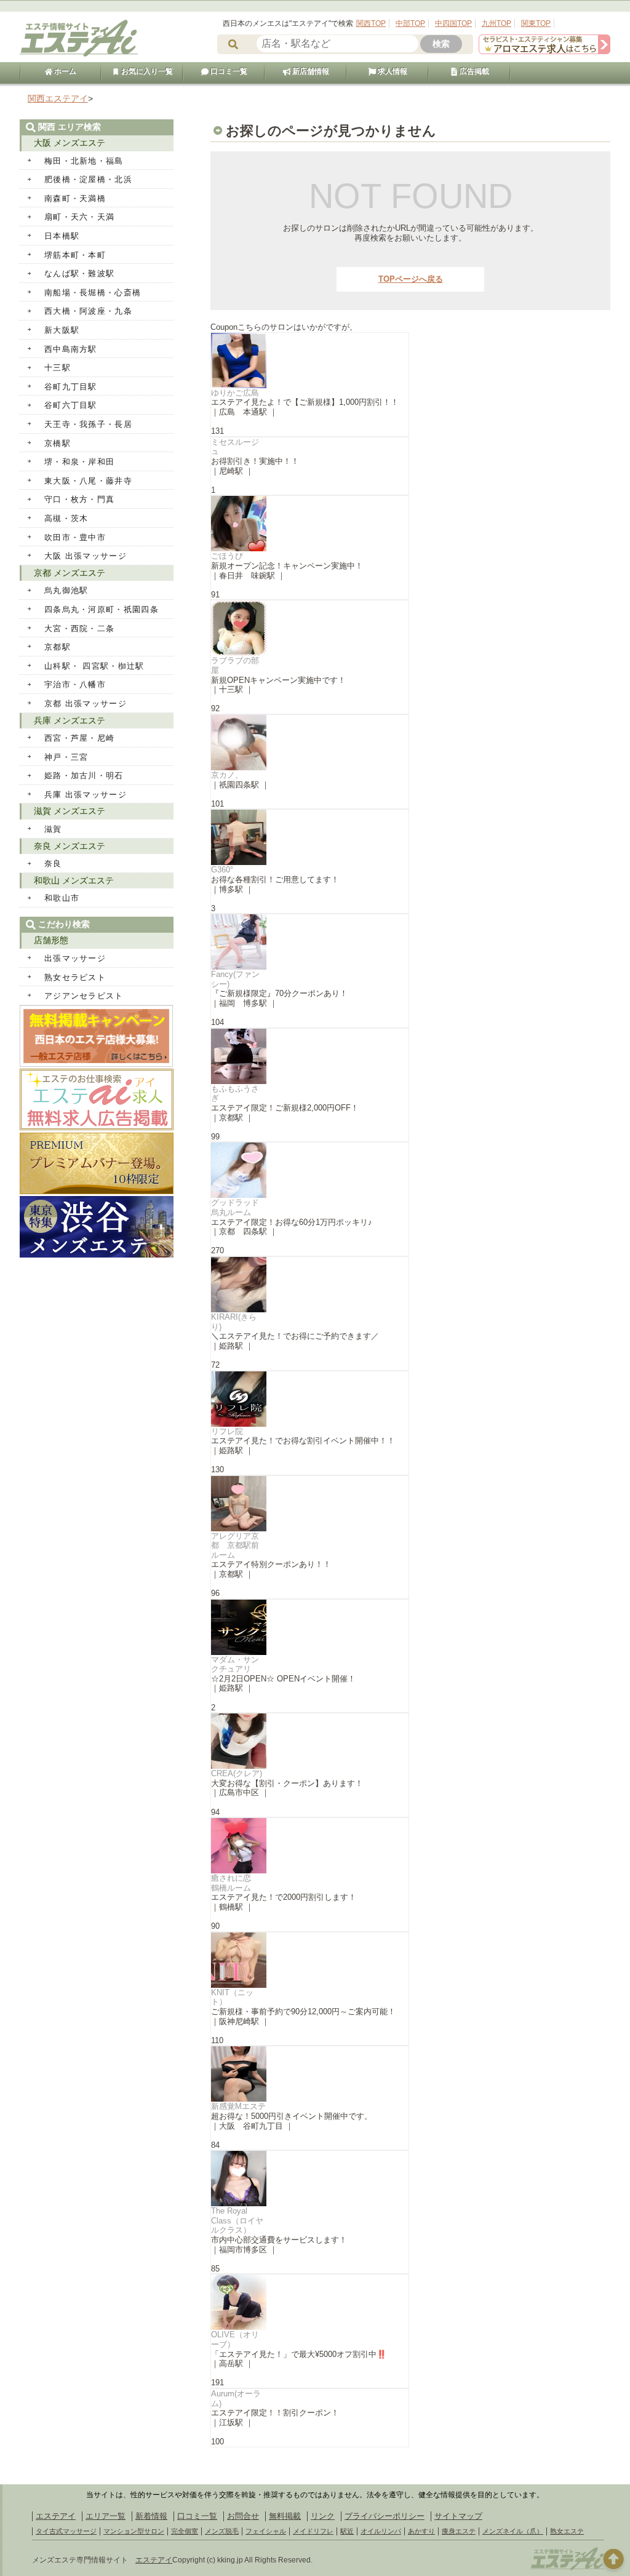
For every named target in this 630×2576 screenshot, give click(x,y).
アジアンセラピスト (84, 996)
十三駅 (58, 368)
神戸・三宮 (66, 757)
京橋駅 (58, 443)
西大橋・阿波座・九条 (88, 311)
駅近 (347, 2531)
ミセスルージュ (235, 447)
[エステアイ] (567, 2569)
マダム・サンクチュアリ (235, 1665)
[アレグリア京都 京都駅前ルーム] (310, 1504)
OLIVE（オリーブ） (235, 2339)
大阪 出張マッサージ (86, 556)
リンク (323, 2516)
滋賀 (53, 829)
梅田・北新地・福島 (84, 161)
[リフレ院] (310, 1399)
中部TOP (410, 23)
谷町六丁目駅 (71, 405)
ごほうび (227, 556)
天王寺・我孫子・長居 (88, 424)
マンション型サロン (134, 2531)
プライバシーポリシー (385, 2516)
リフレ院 (227, 1431)
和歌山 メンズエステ (74, 880)
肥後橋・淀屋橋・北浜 (88, 179)
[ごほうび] (310, 524)
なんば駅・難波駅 (79, 273)
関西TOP (371, 23)
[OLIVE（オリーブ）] (310, 2302)
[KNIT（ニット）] (310, 1960)
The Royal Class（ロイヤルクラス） (237, 2220)
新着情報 (151, 2516)
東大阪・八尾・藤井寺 (88, 481)
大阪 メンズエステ (70, 143)
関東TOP (536, 23)
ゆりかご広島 (235, 393)
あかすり (421, 2531)
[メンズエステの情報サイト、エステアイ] (79, 54)
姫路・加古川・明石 (84, 776)
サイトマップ (458, 2516)
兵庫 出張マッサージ (86, 795)
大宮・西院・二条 (79, 628)
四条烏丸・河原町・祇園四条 (102, 609)
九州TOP (496, 23)
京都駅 (58, 647)
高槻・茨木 (66, 518)
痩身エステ (459, 2531)
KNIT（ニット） (232, 1997)
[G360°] (310, 837)
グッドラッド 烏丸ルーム (239, 1207)
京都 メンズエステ (70, 573)
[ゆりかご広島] (310, 361)
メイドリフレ (313, 2531)
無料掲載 (285, 2516)
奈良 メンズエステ (70, 846)
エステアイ (56, 2516)
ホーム (64, 71)
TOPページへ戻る (411, 279)
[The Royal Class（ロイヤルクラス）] (310, 2179)
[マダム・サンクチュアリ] (310, 1627)
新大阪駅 (62, 330)
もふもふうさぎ (235, 1094)
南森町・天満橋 (75, 198)
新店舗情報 (310, 71)
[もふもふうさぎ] (310, 1056)
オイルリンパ (381, 2531)
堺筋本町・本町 (75, 255)
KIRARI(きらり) (234, 1322)
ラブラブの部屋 (235, 665)
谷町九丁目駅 (71, 387)
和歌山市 (62, 898)
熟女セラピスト (75, 977)
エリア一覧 (106, 2516)
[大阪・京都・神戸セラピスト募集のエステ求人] (544, 51)
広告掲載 (473, 71)
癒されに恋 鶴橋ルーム (235, 1883)
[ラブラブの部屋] (310, 628)
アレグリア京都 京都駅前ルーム (235, 1545)
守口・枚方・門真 (79, 499)
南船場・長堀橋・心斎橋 (93, 293)
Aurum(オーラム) (236, 2399)
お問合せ (243, 2516)
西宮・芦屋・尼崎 (79, 738)
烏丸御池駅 (66, 590)
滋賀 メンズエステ (70, 811)
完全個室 (185, 2531)
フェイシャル (266, 2531)
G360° (222, 870)
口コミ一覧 (228, 71)
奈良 (53, 863)
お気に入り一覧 (146, 71)
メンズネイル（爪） (513, 2531)
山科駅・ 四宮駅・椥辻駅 (94, 666)
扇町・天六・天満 (79, 217)
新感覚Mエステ (238, 2106)
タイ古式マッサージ (66, 2531)
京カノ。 (227, 775)
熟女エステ (567, 2531)
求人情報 (392, 71)
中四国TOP (453, 23)
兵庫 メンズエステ (70, 720)
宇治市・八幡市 (75, 684)
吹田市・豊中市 (75, 537)
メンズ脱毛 (222, 2531)
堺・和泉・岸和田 (79, 462)
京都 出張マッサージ (86, 704)
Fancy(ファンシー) (235, 979)
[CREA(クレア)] (310, 1741)
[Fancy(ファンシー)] (310, 942)
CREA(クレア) (237, 1773)
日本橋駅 (62, 236)
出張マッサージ (75, 958)
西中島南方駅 (71, 349)
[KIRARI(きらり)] (310, 1285)
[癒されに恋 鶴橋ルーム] (310, 1846)
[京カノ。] (310, 743)
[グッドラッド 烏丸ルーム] (310, 1170)
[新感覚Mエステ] (310, 2074)
